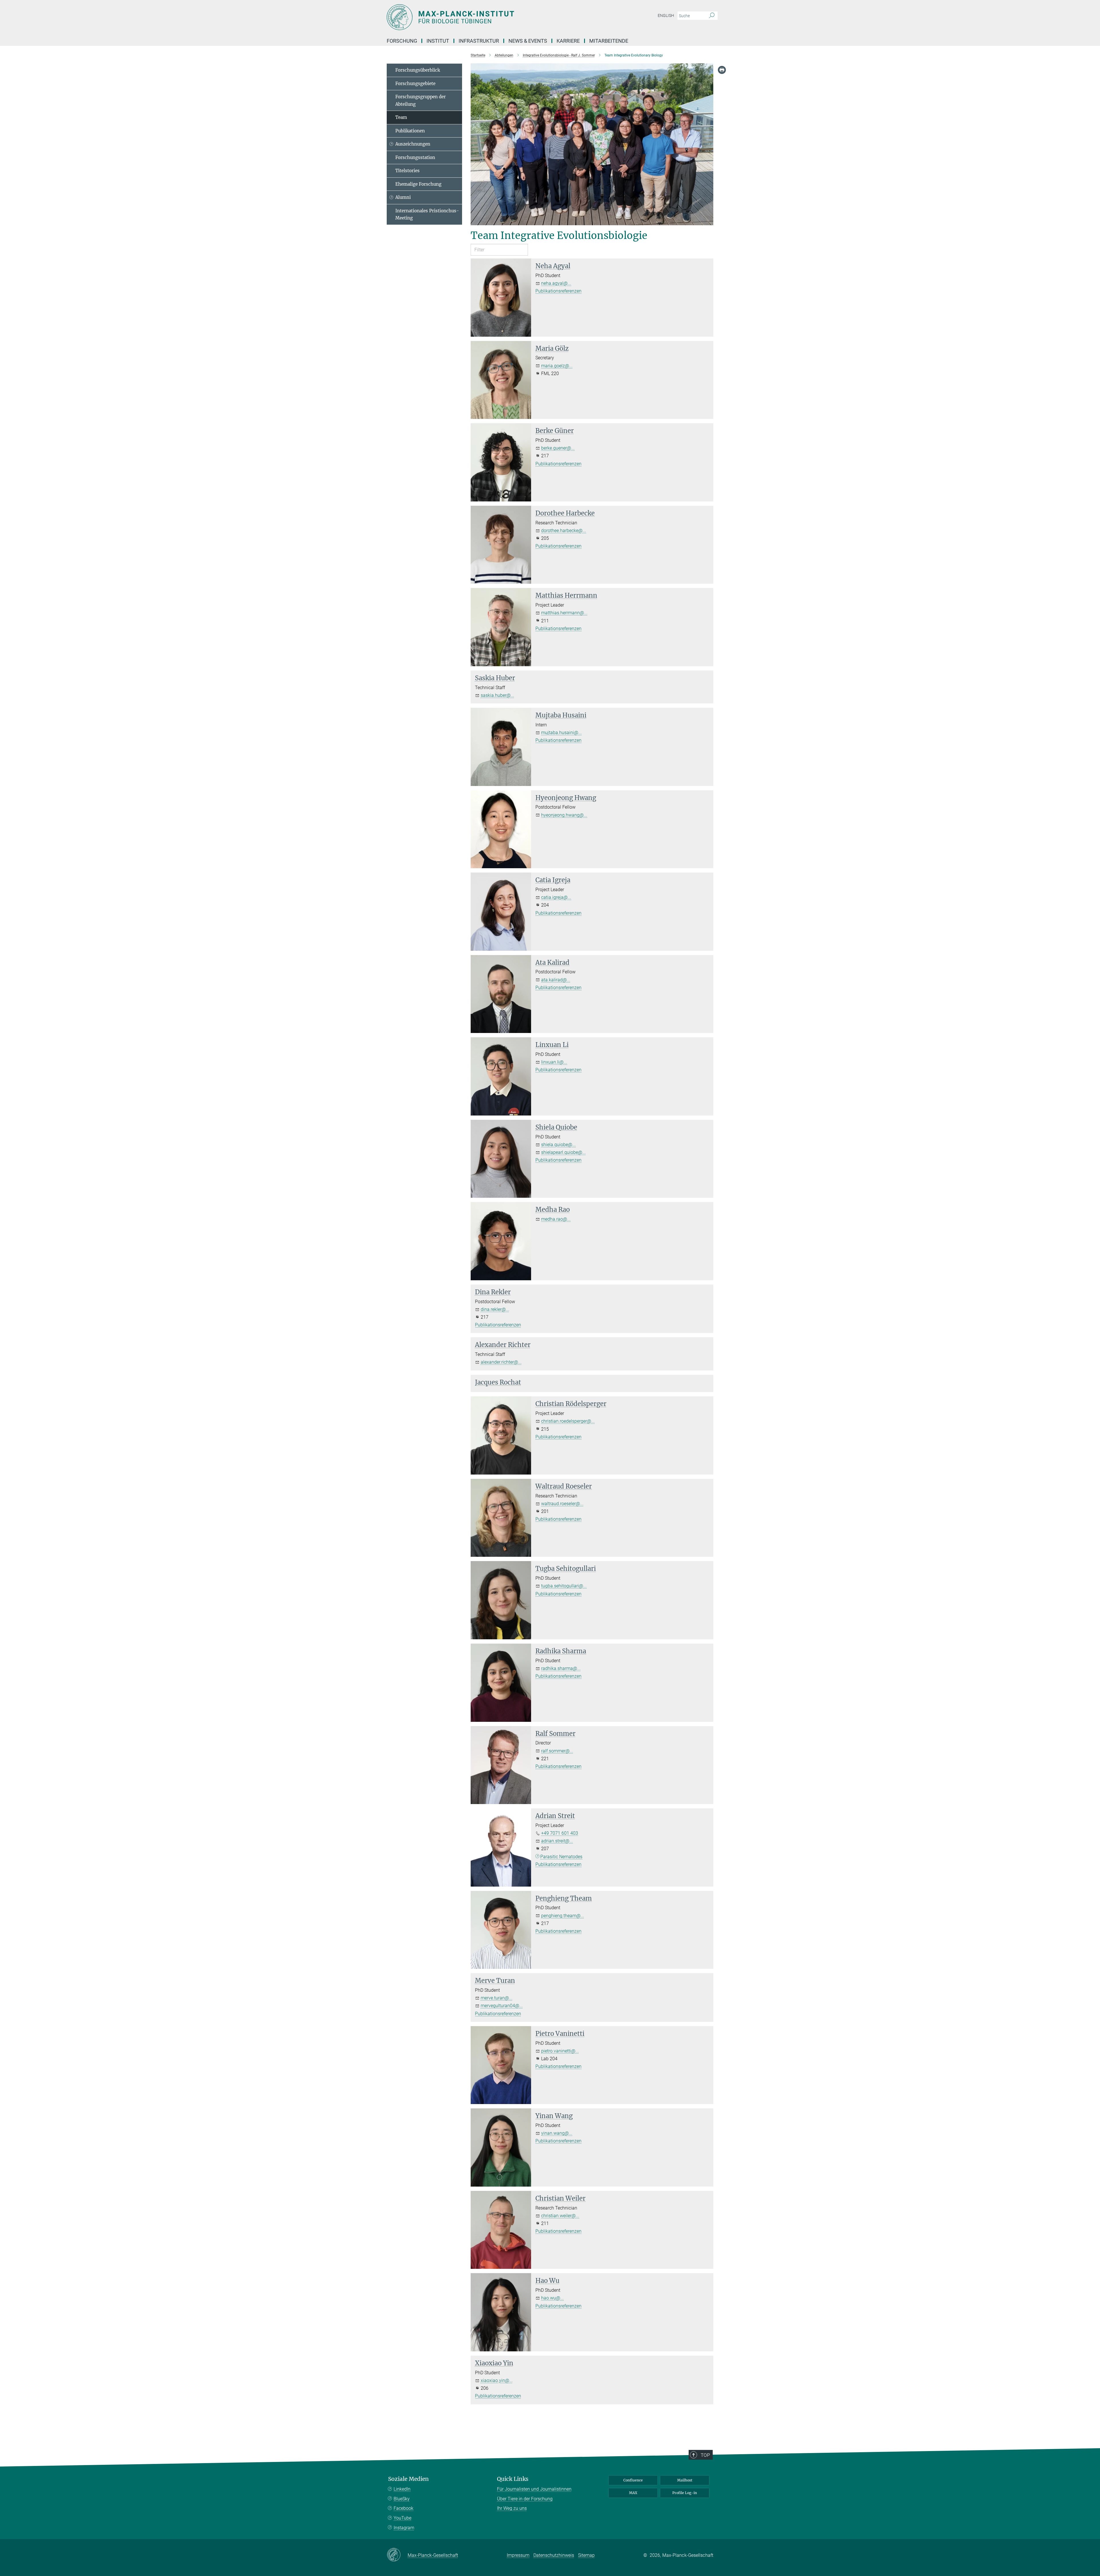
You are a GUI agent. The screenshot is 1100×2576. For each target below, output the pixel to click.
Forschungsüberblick (418, 70)
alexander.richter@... (501, 1362)
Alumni (403, 197)
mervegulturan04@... (502, 2006)
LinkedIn (402, 2489)
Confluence (633, 2480)
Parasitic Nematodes (561, 1857)
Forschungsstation (415, 157)
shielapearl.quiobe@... (563, 1152)
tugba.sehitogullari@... (564, 1586)
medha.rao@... (556, 1219)
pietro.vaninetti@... (560, 2051)
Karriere (568, 41)
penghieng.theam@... (563, 1916)
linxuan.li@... (554, 1062)
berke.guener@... (558, 448)
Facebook (403, 2508)
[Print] (722, 70)
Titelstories (407, 171)
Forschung (402, 41)
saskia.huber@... (497, 695)
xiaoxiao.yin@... (497, 2380)
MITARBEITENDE (609, 41)
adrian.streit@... (557, 1841)
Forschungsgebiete (415, 84)
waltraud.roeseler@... (562, 1504)
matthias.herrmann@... (564, 613)
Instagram (404, 2528)
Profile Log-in (685, 2493)
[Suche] (712, 16)
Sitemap (586, 2555)
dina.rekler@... (495, 1309)
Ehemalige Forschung (418, 184)
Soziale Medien (408, 2479)
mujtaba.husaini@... (561, 733)
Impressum (518, 2555)
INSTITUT (438, 41)
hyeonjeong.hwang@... (564, 815)
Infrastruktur (479, 41)
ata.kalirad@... (556, 980)
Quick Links (513, 2479)
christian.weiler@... (560, 2216)
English (666, 15)
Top (705, 2455)
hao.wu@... (552, 2298)
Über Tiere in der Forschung (525, 2499)
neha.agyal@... (556, 283)
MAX (633, 2493)
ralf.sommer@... (557, 1751)
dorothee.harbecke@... (564, 531)
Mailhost (685, 2480)
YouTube (402, 2518)
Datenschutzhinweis (554, 2555)
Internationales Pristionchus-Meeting (427, 214)
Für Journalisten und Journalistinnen (534, 2489)
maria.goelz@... (557, 366)
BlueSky (402, 2499)
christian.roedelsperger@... (568, 1421)
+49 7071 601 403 (560, 1833)
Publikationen (410, 131)
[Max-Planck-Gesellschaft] (397, 2555)
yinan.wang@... (557, 2133)
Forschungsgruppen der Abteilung (421, 100)
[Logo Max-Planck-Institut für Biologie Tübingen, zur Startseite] (494, 17)
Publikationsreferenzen (558, 291)
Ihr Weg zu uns (512, 2508)
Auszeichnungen (413, 144)
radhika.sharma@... (561, 1668)
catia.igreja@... (556, 897)
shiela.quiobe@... (558, 1145)
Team (401, 117)
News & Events (528, 41)
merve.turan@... (497, 1998)
